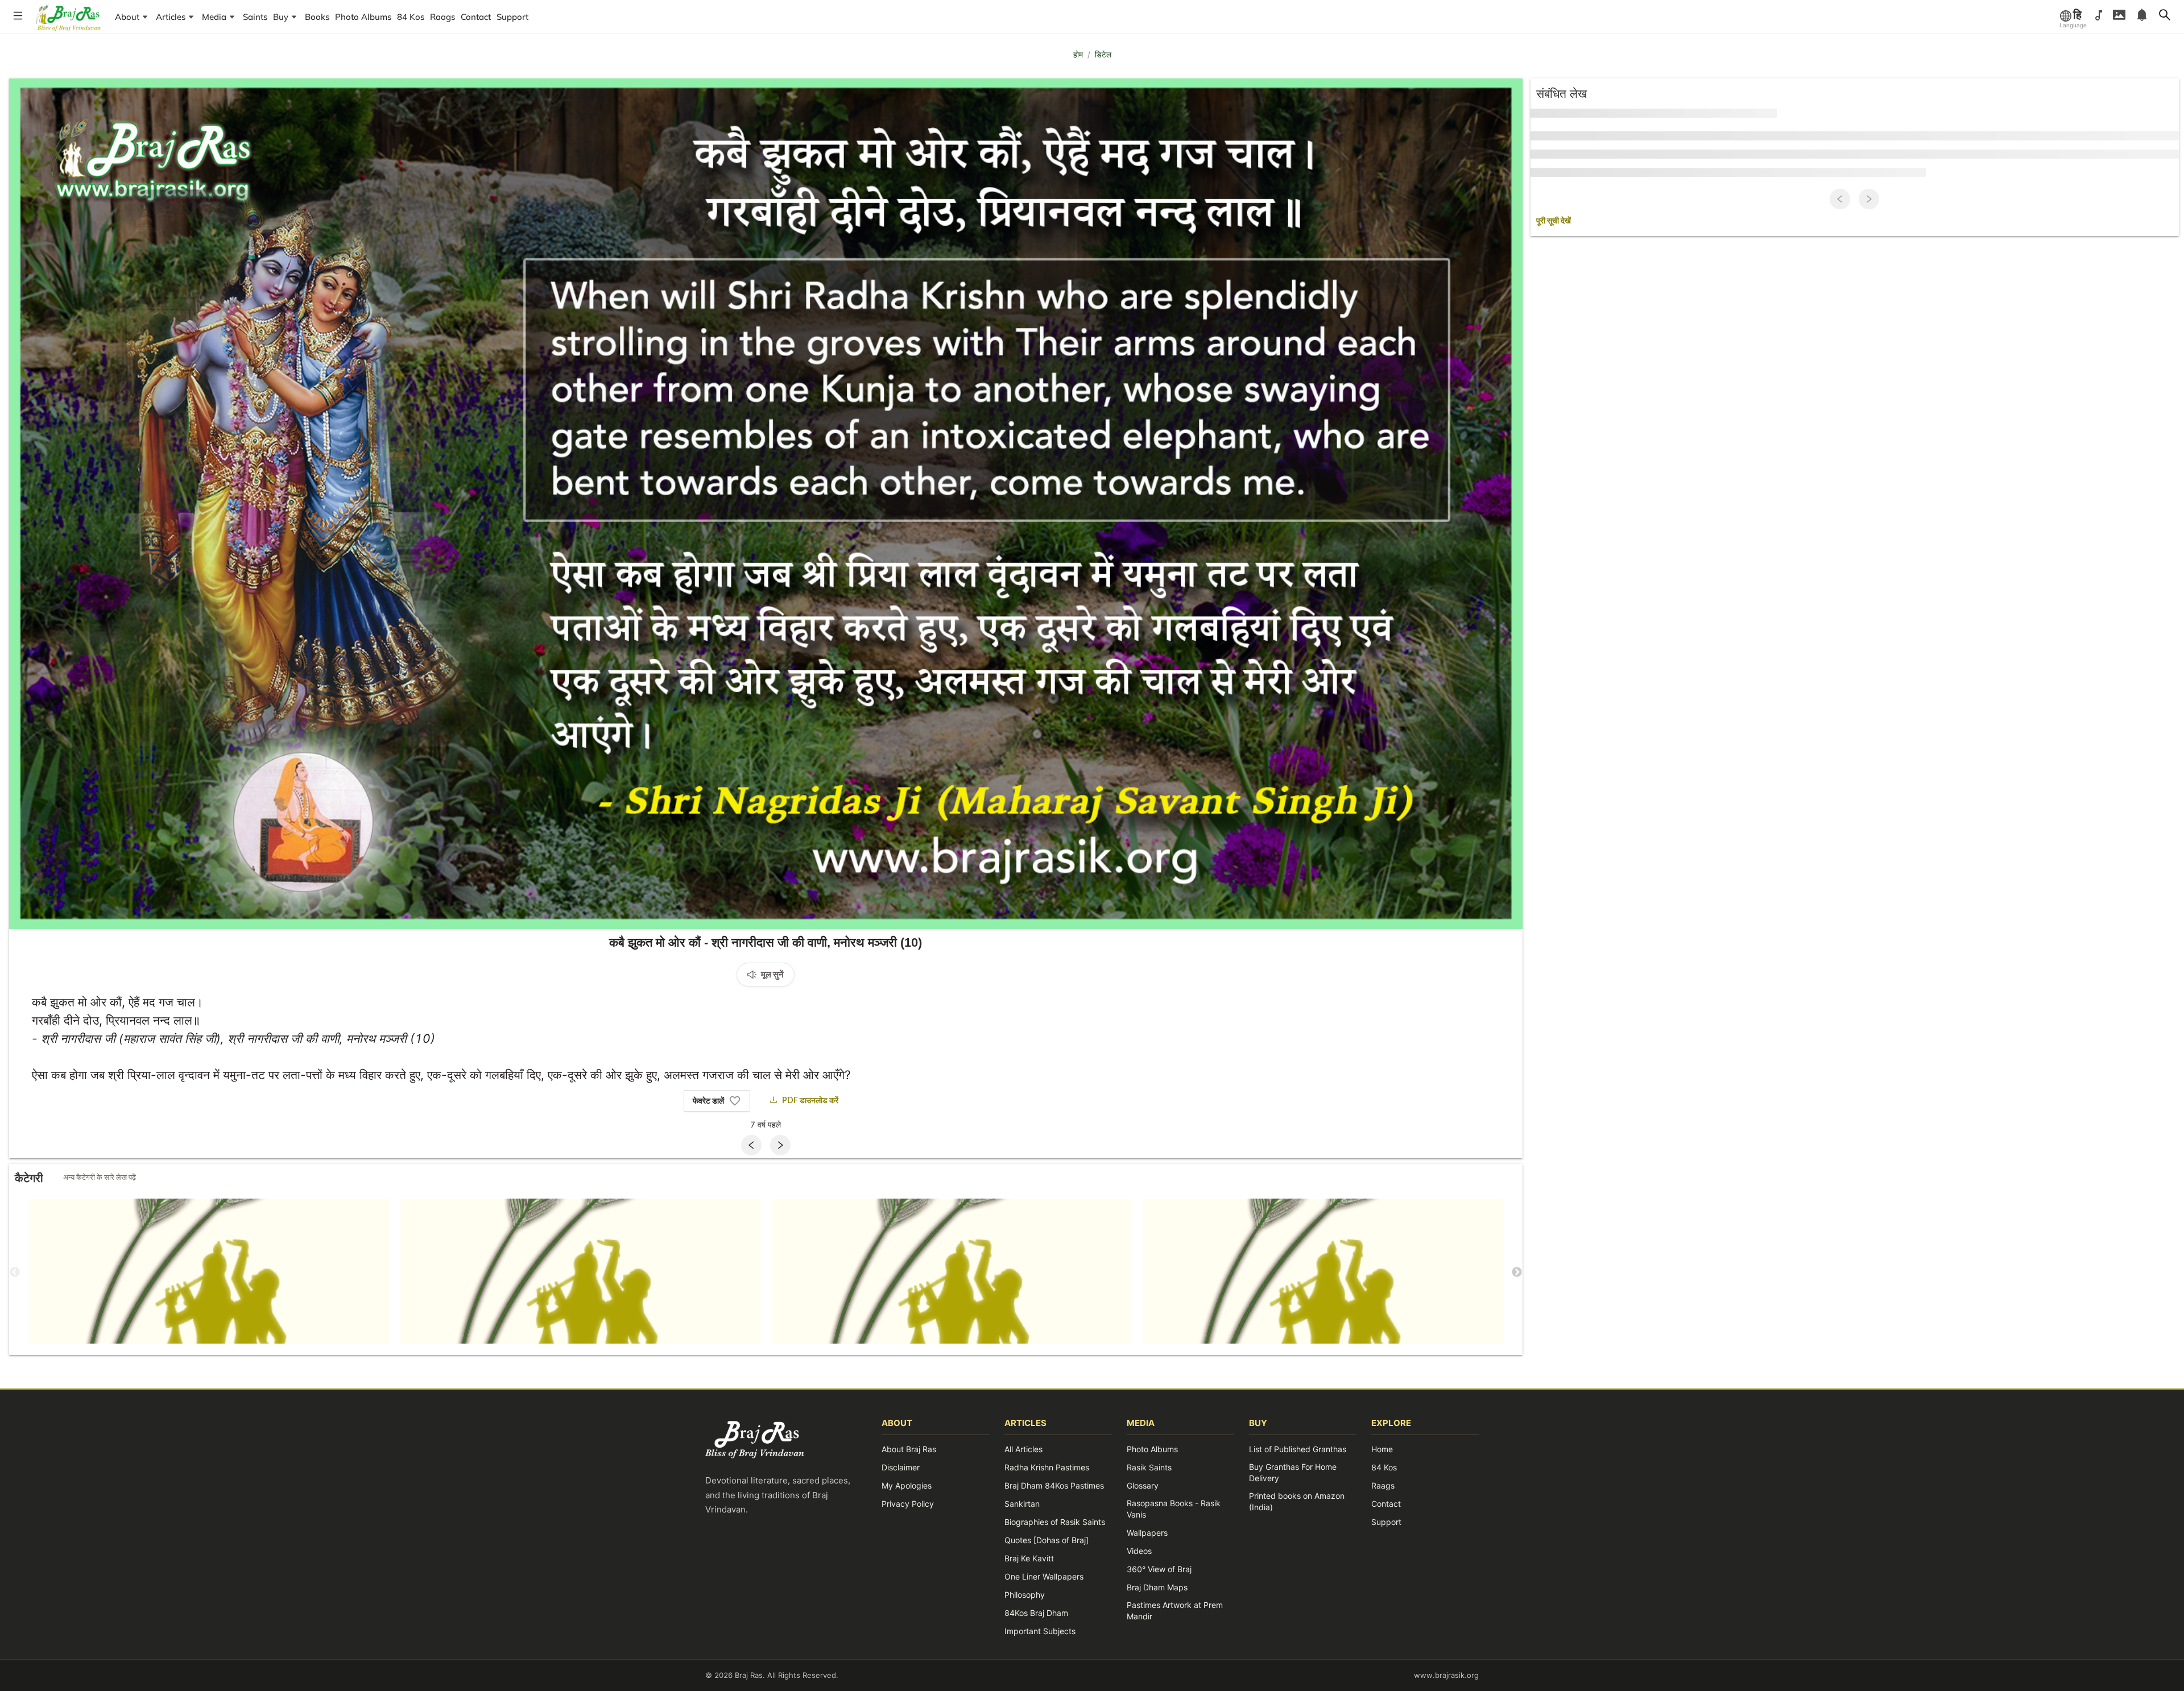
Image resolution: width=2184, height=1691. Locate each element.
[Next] (780, 1145)
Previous (15, 1273)
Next (1517, 1273)
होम (1078, 54)
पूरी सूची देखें (1554, 221)
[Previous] (751, 1145)
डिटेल (1103, 54)
